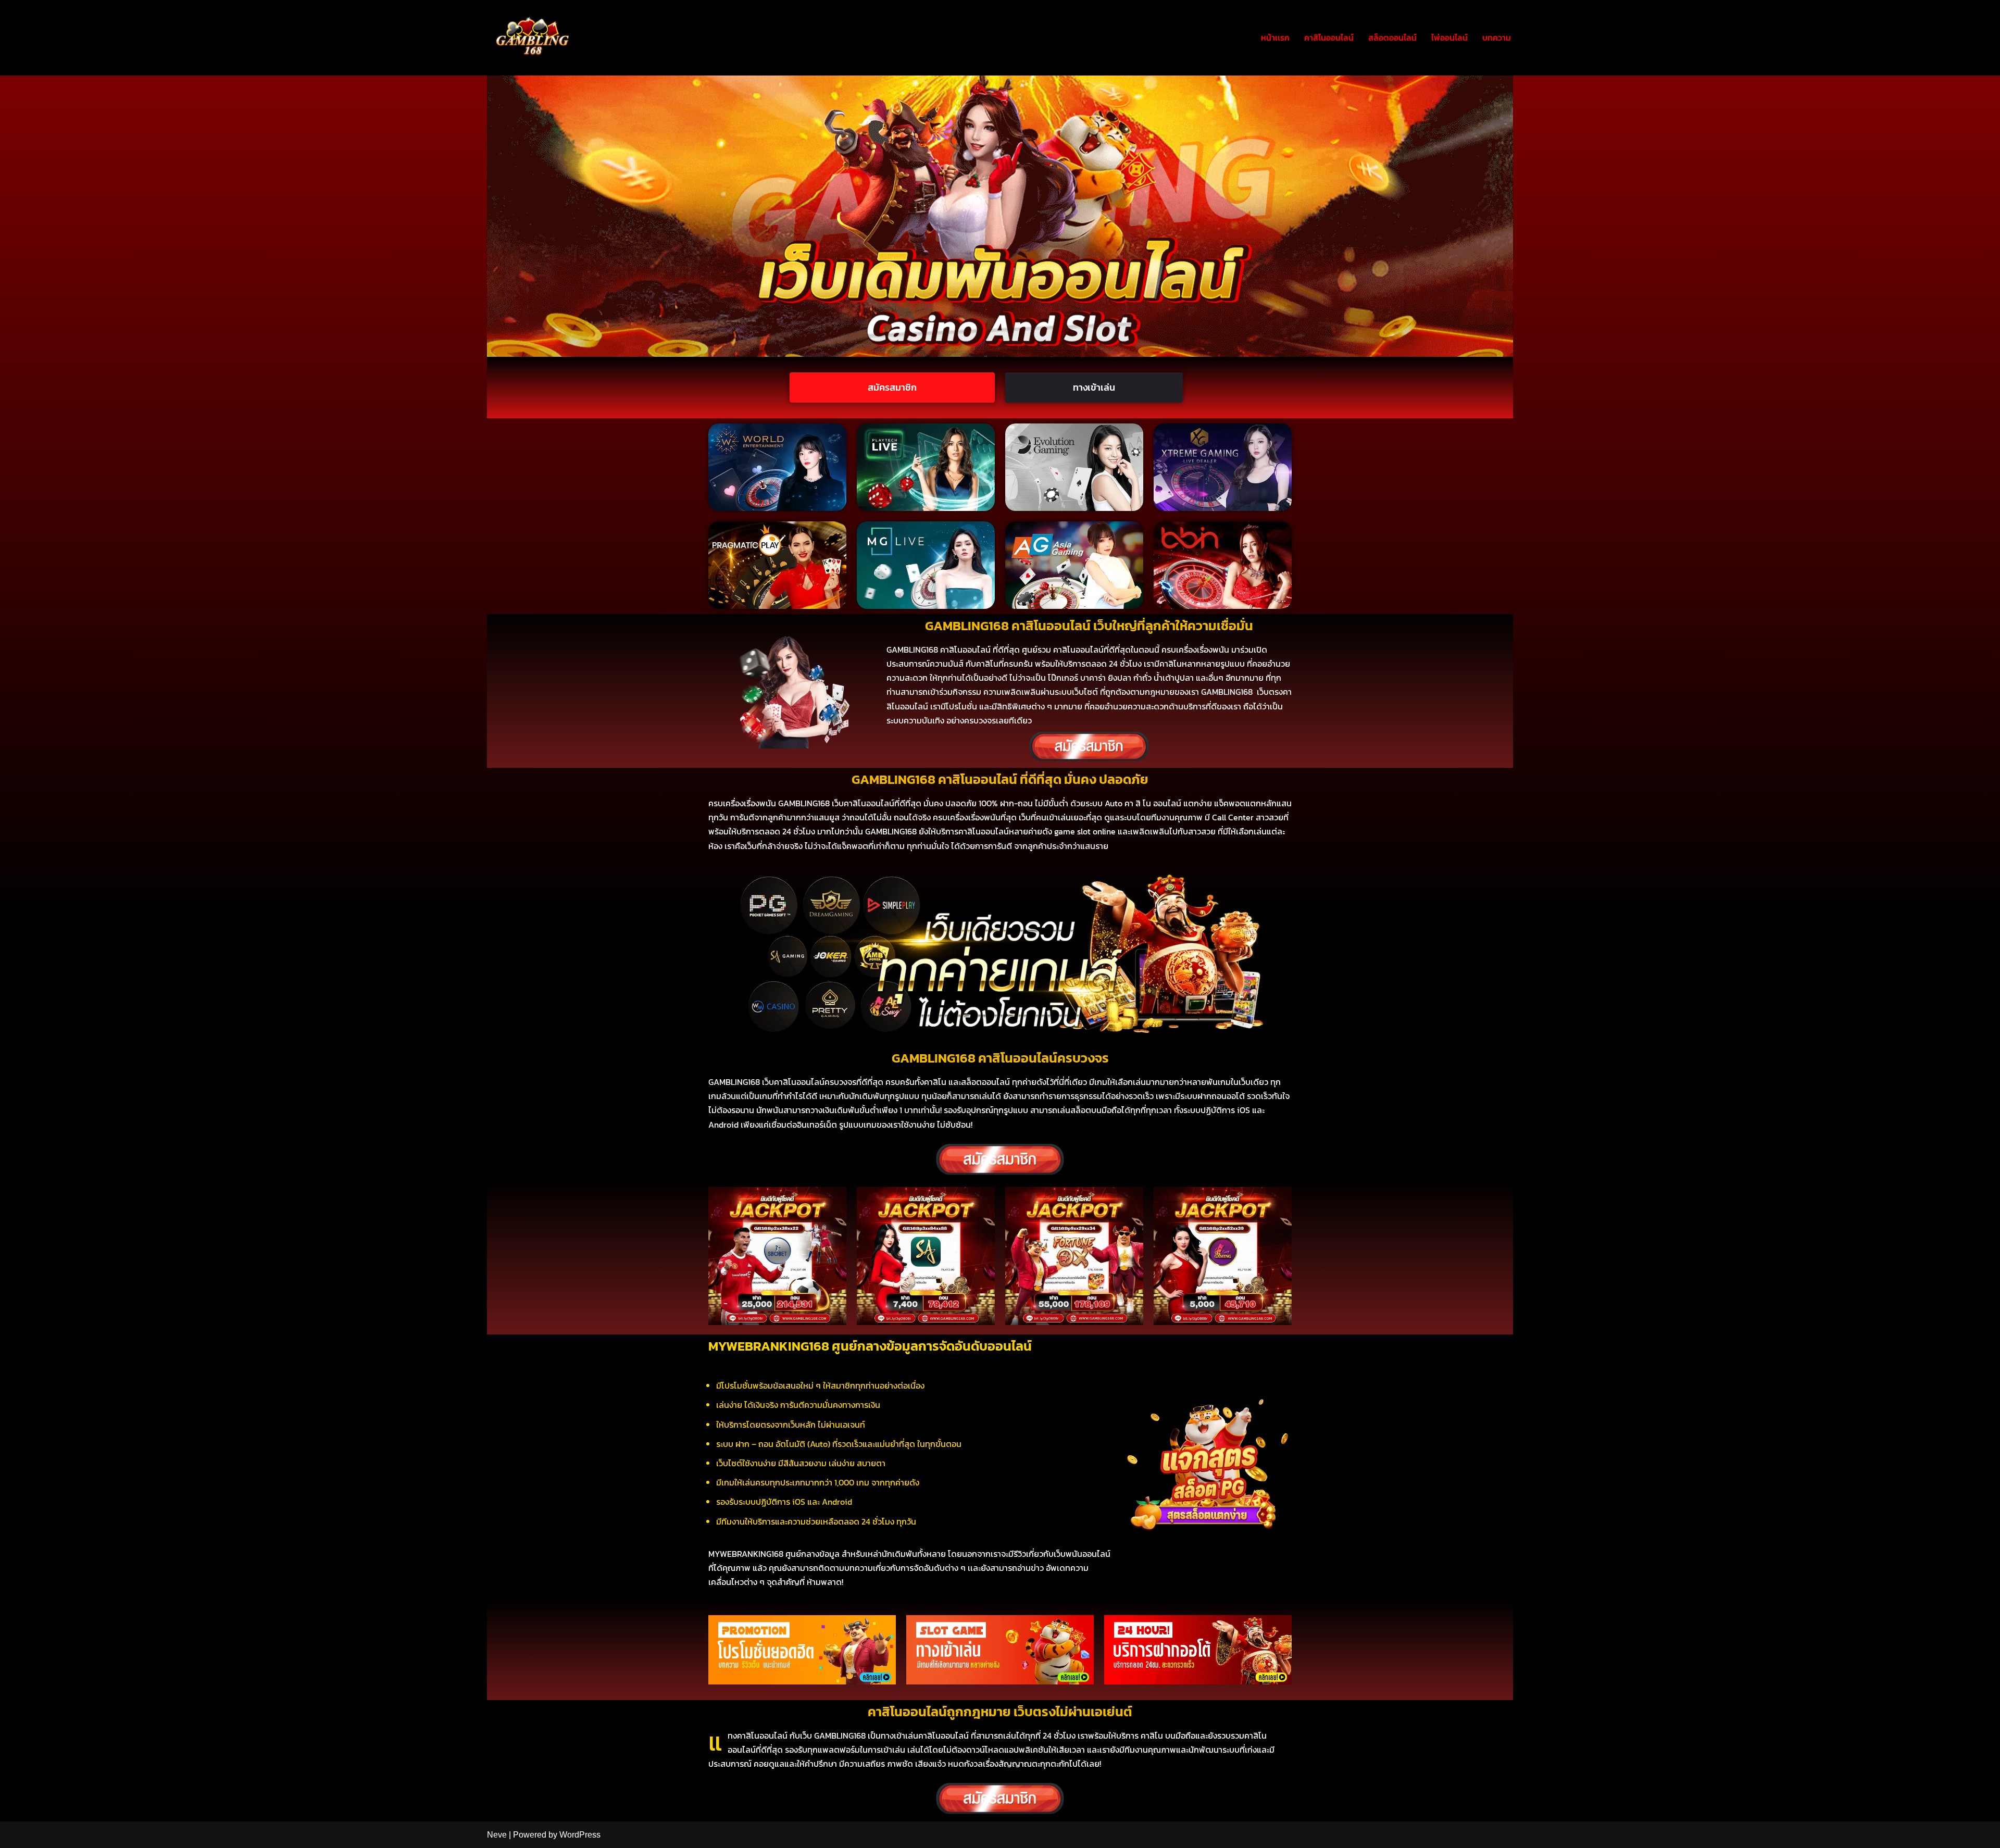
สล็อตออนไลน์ (1392, 38)
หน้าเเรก (1275, 38)
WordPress (580, 1835)
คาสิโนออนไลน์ (1329, 38)
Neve (497, 1835)
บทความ (1497, 38)
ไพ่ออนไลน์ (1449, 38)
